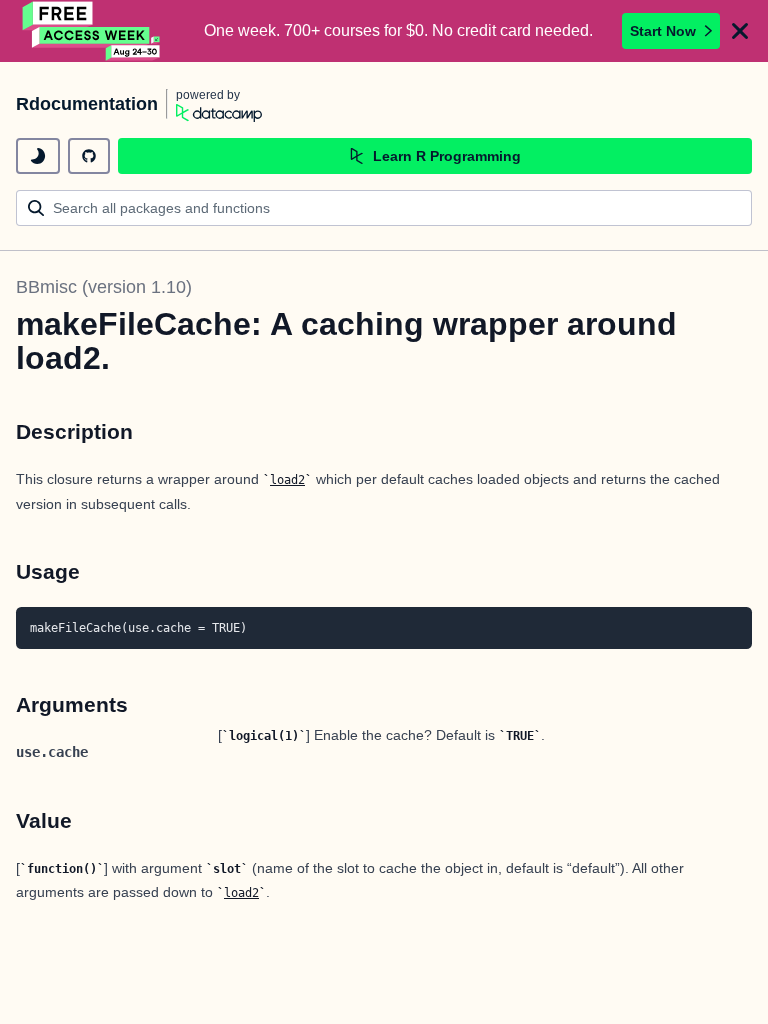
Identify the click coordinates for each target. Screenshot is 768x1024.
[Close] (740, 31)
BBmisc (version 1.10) (104, 287)
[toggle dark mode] (38, 156)
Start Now (663, 31)
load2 (287, 480)
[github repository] (89, 156)
